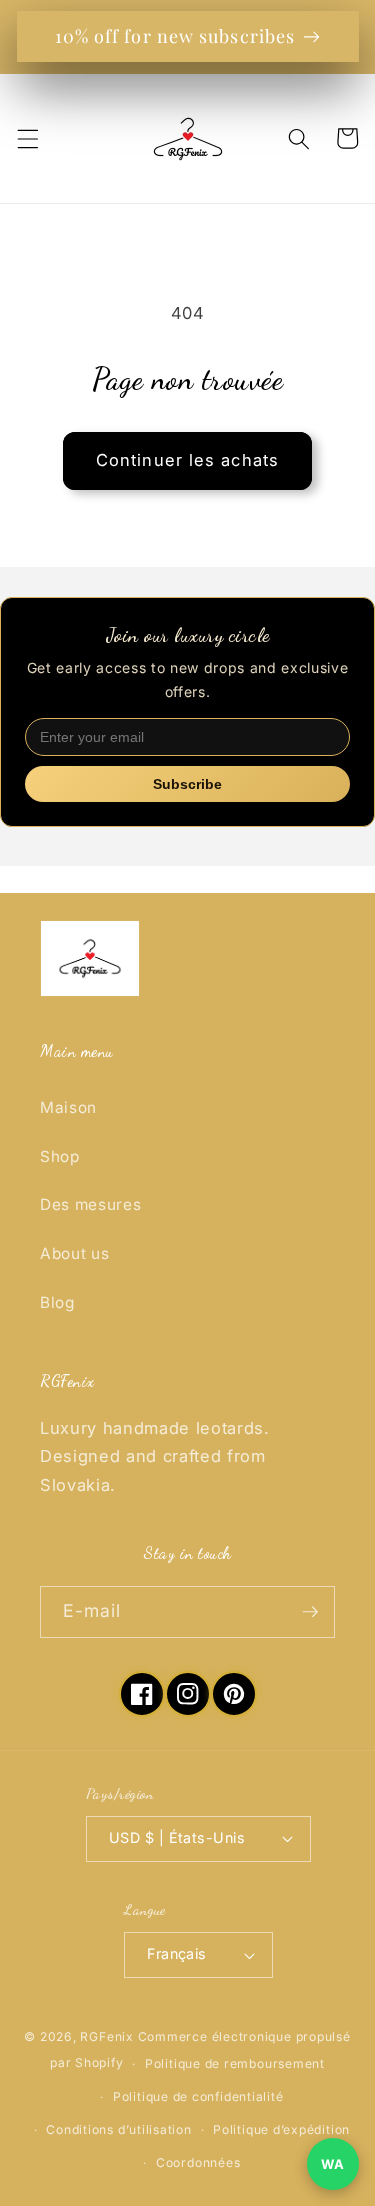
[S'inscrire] (310, 1612)
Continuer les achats (187, 460)
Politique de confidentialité (198, 2096)
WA (332, 2164)
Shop (60, 1156)
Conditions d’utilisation (118, 2129)
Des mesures (90, 1204)
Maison (68, 1107)
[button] (27, 138)
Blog (57, 1302)
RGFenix (106, 2036)
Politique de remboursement (235, 2063)
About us (74, 1253)
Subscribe (187, 784)
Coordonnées (198, 2162)
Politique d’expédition (281, 2129)
